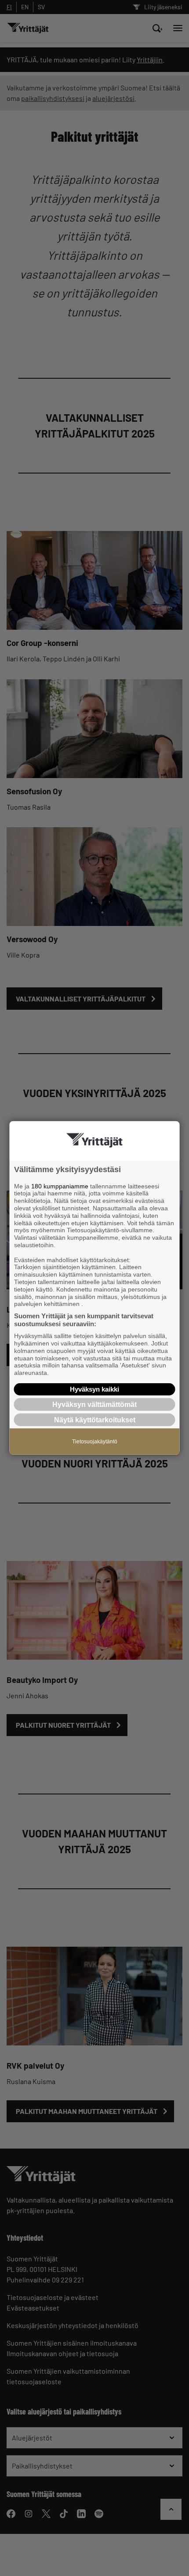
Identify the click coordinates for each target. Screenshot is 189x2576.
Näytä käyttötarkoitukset (95, 1420)
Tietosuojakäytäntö (95, 1442)
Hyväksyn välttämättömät (94, 1405)
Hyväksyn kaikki (94, 1389)
